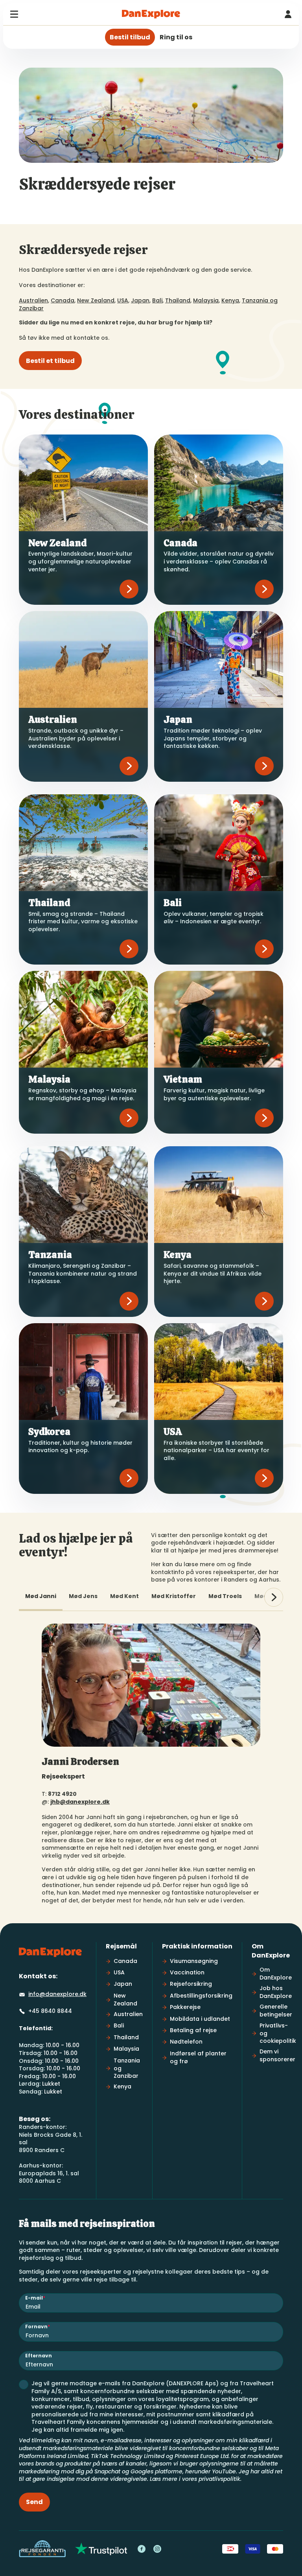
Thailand (178, 300)
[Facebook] (142, 2549)
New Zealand (96, 300)
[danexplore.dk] (50, 1952)
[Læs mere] (129, 589)
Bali (157, 300)
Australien (33, 300)
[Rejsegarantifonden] (42, 2549)
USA (123, 300)
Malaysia (206, 300)
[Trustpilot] (101, 2549)
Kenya (230, 300)
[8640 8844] (288, 14)
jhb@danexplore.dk (80, 1802)
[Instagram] (157, 2549)
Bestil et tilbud (50, 361)
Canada (63, 300)
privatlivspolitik (219, 2479)
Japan (140, 300)
